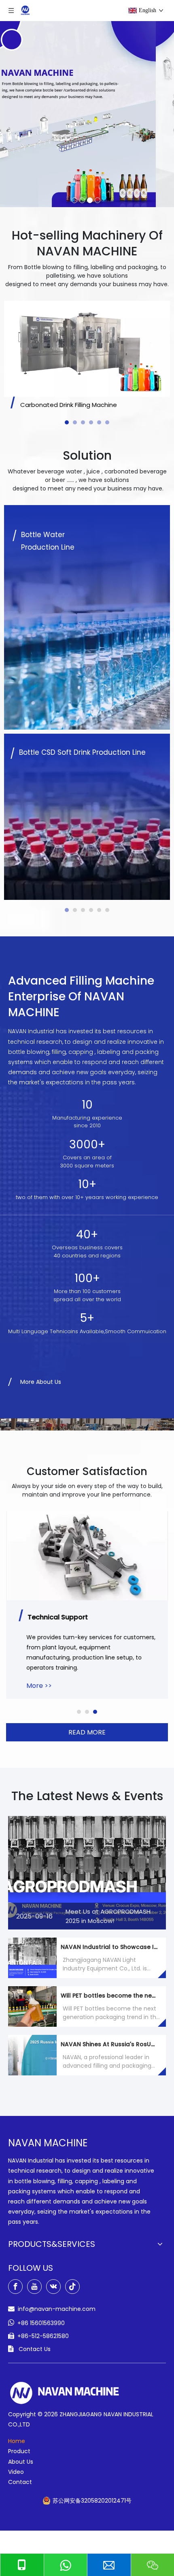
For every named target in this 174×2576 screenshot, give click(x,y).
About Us (21, 2462)
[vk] (53, 2287)
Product (19, 2451)
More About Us (41, 1382)
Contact (20, 2482)
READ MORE (87, 1732)
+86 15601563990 (41, 2323)
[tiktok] (72, 2287)
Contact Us (35, 2349)
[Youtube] (34, 2287)
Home (17, 2441)
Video (16, 2472)
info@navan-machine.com (57, 2309)
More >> (39, 1686)
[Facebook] (15, 2287)
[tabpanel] (87, 357)
